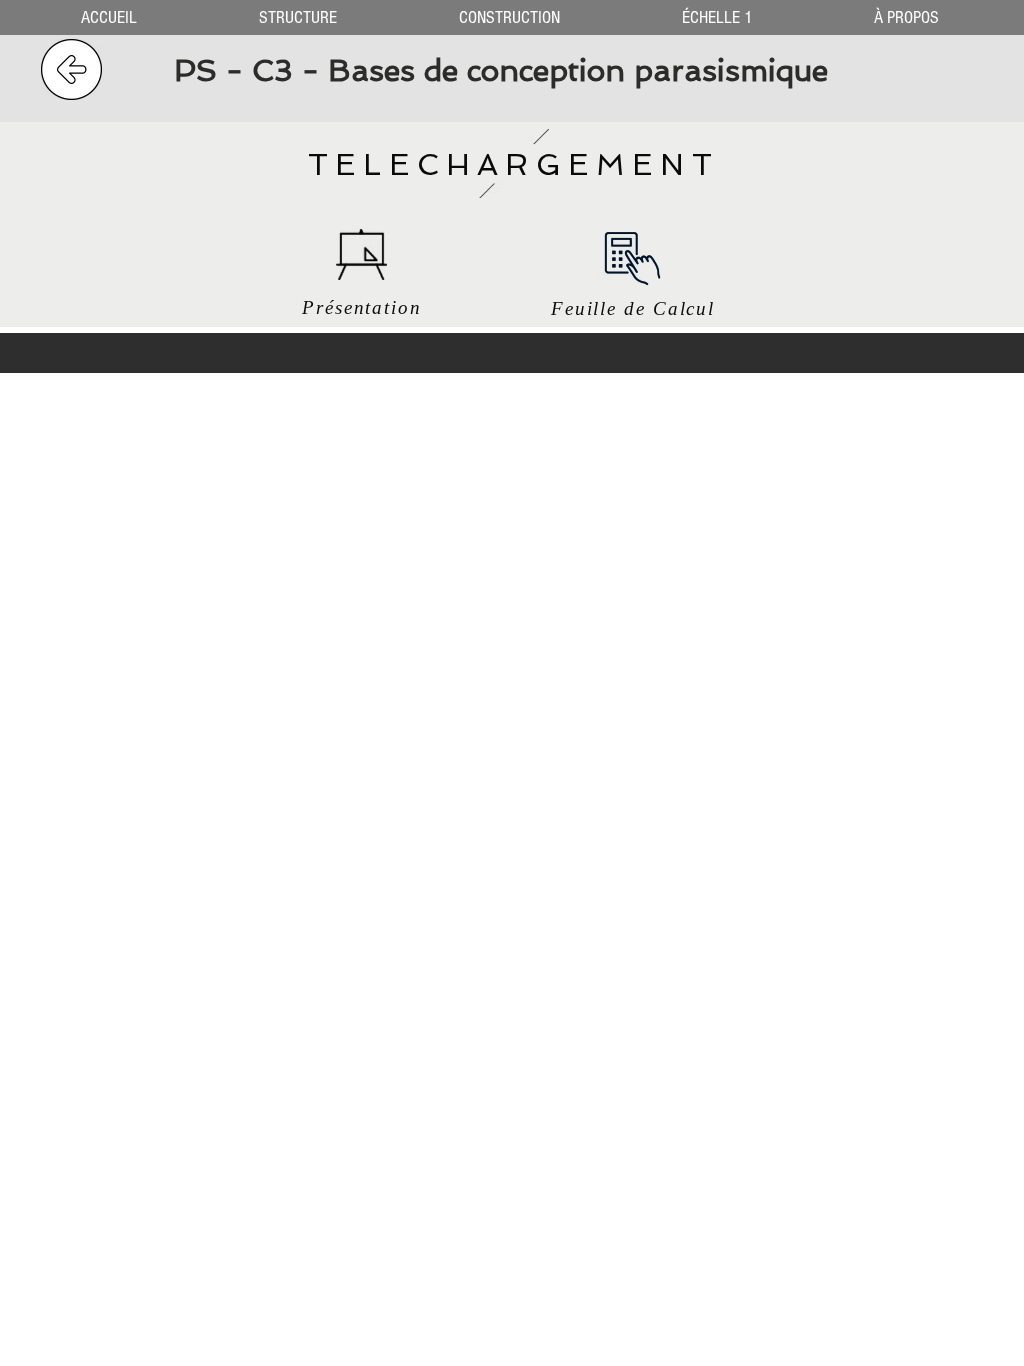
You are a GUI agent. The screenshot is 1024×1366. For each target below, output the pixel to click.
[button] (298, 17)
